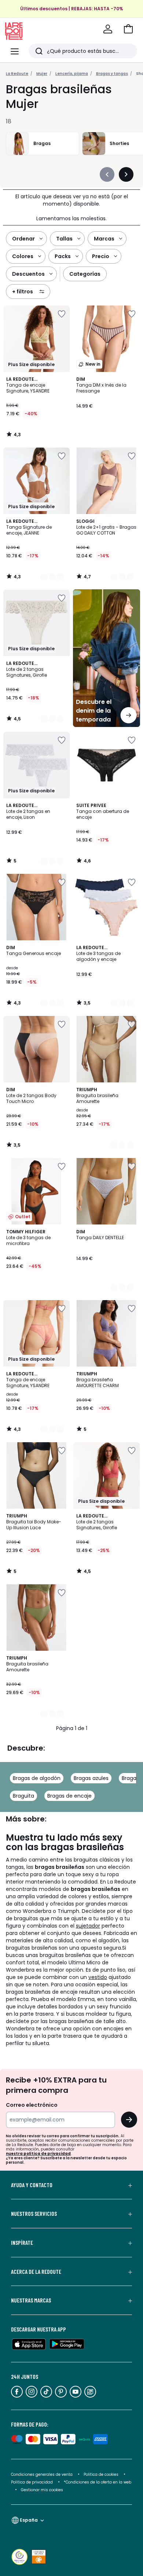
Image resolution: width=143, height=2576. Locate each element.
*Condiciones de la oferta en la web (98, 2482)
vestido (98, 1977)
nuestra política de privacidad (38, 2154)
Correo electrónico (32, 2105)
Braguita (23, 1796)
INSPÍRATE (22, 2243)
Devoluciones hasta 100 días (71, 4)
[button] (128, 29)
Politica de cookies (101, 2474)
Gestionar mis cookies (42, 2490)
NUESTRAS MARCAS (31, 2300)
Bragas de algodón (37, 1778)
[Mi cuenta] (108, 29)
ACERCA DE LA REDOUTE (36, 2272)
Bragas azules (91, 1778)
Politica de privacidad (32, 2482)
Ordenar (23, 239)
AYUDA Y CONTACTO (32, 2185)
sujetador (88, 1926)
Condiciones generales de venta (42, 2474)
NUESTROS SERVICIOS (34, 2214)
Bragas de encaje (69, 1796)
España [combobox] (29, 2520)
